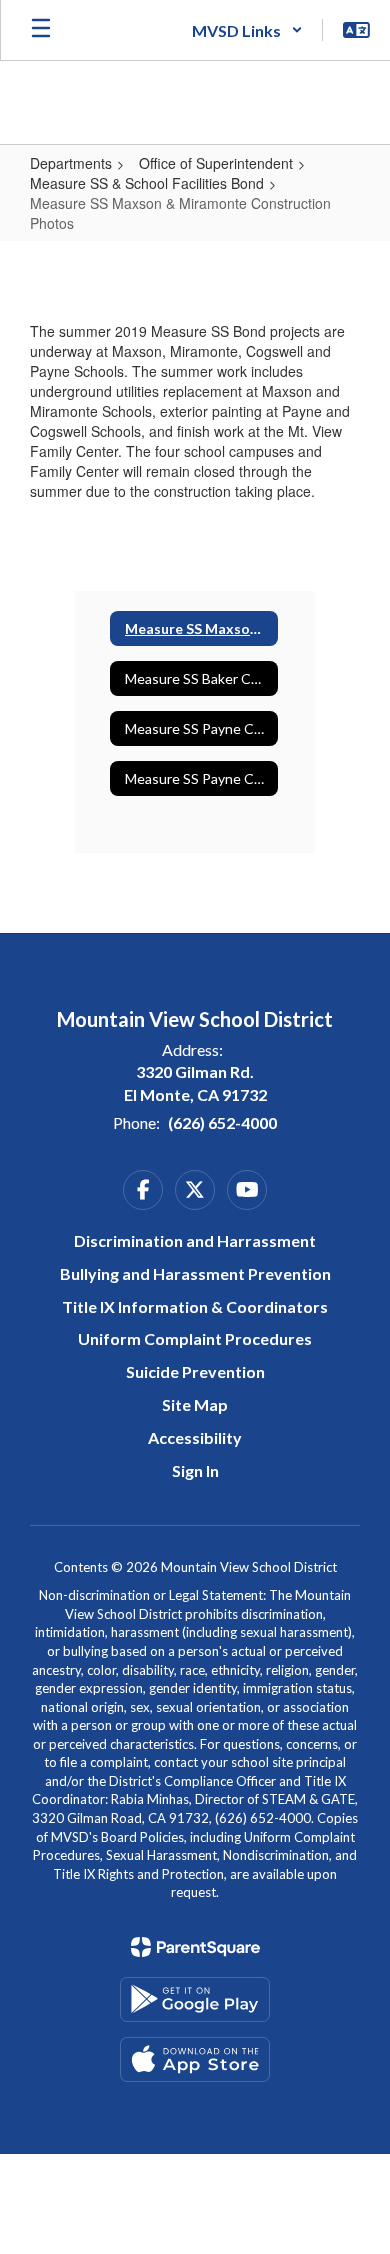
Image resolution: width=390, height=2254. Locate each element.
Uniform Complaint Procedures (195, 1338)
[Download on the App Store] (195, 2059)
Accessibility (195, 1437)
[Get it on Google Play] (195, 1999)
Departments (71, 163)
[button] (247, 30)
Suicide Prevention (195, 1371)
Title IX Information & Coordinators (195, 1306)
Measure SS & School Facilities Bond (147, 183)
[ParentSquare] (195, 1947)
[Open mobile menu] (41, 30)
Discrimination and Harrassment (195, 1240)
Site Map (195, 1404)
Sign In (195, 1470)
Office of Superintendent (216, 163)
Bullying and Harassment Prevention (195, 1273)
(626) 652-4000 (222, 1122)
